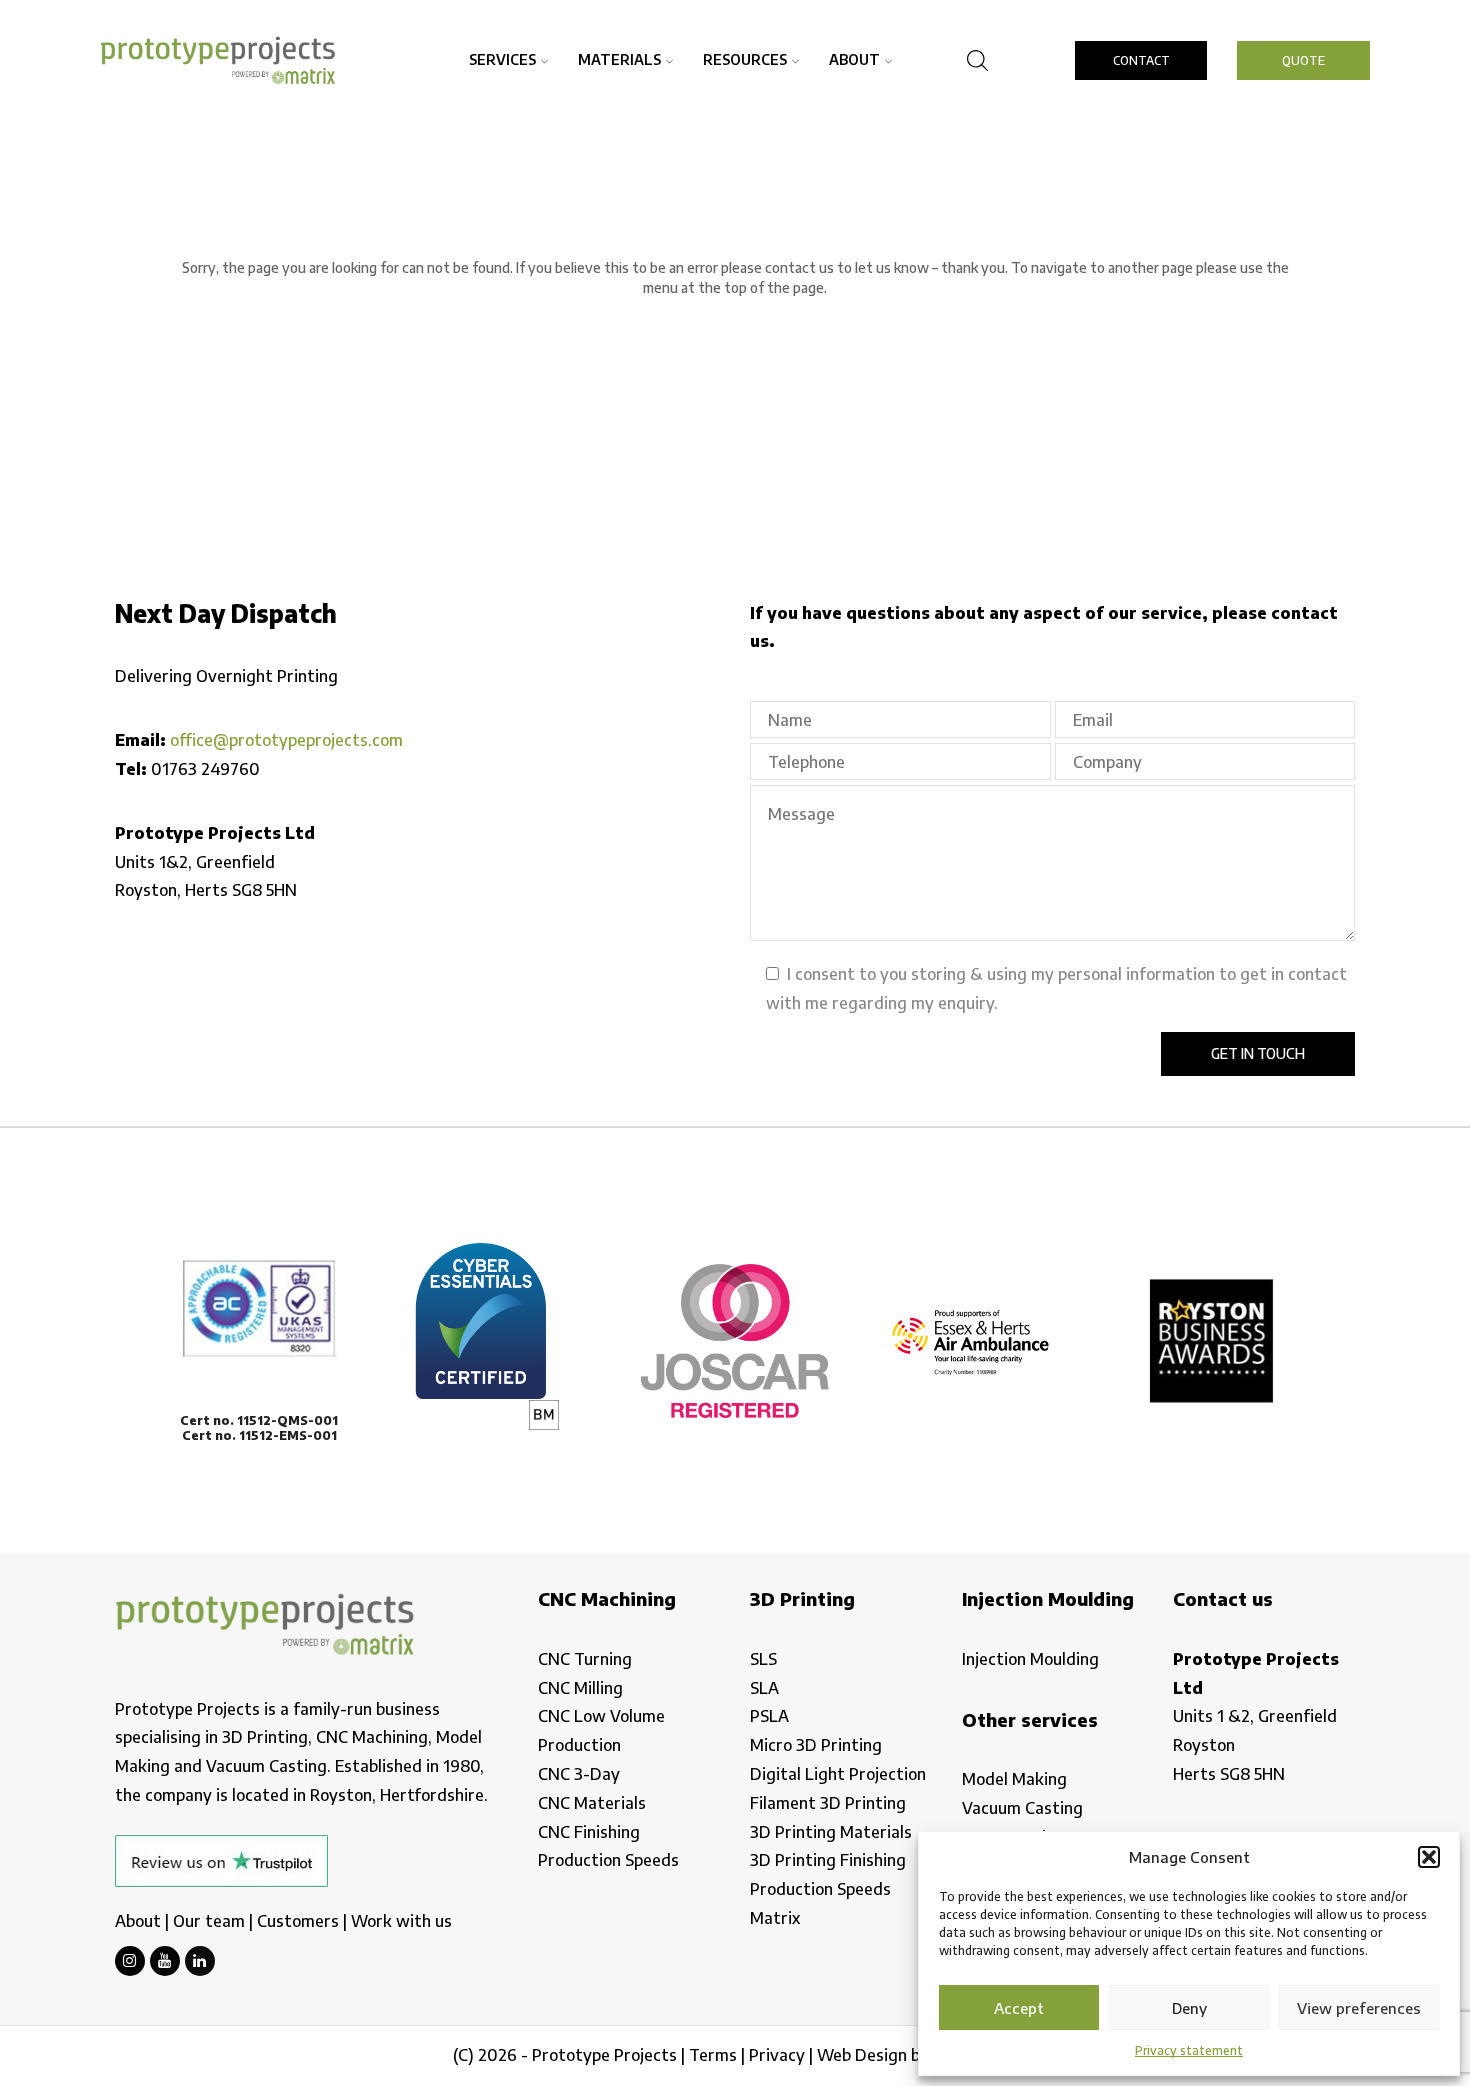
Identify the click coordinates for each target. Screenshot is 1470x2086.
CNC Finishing (589, 1832)
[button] (1429, 1857)
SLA (764, 1688)
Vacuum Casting (1022, 1808)
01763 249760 (205, 769)
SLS (763, 1659)
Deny (1189, 2008)
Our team (209, 1921)
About (854, 59)
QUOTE (1303, 60)
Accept (1019, 2008)
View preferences (1359, 2008)
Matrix (775, 1918)
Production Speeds (608, 1860)
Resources (745, 59)
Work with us (401, 1921)
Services (502, 59)
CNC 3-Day (579, 1774)
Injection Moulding (1030, 1659)
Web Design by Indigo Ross (917, 2055)
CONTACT (1141, 60)
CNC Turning (585, 1659)
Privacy (777, 2055)
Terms (713, 2055)
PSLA (769, 1716)
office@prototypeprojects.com (286, 740)
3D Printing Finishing (828, 1860)
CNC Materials (592, 1803)
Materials (619, 59)
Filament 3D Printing (828, 1803)
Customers (298, 1921)
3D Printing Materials (831, 1832)
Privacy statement (1189, 2050)
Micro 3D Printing (816, 1745)
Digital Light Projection (838, 1774)
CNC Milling (580, 1688)
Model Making (1014, 1779)
